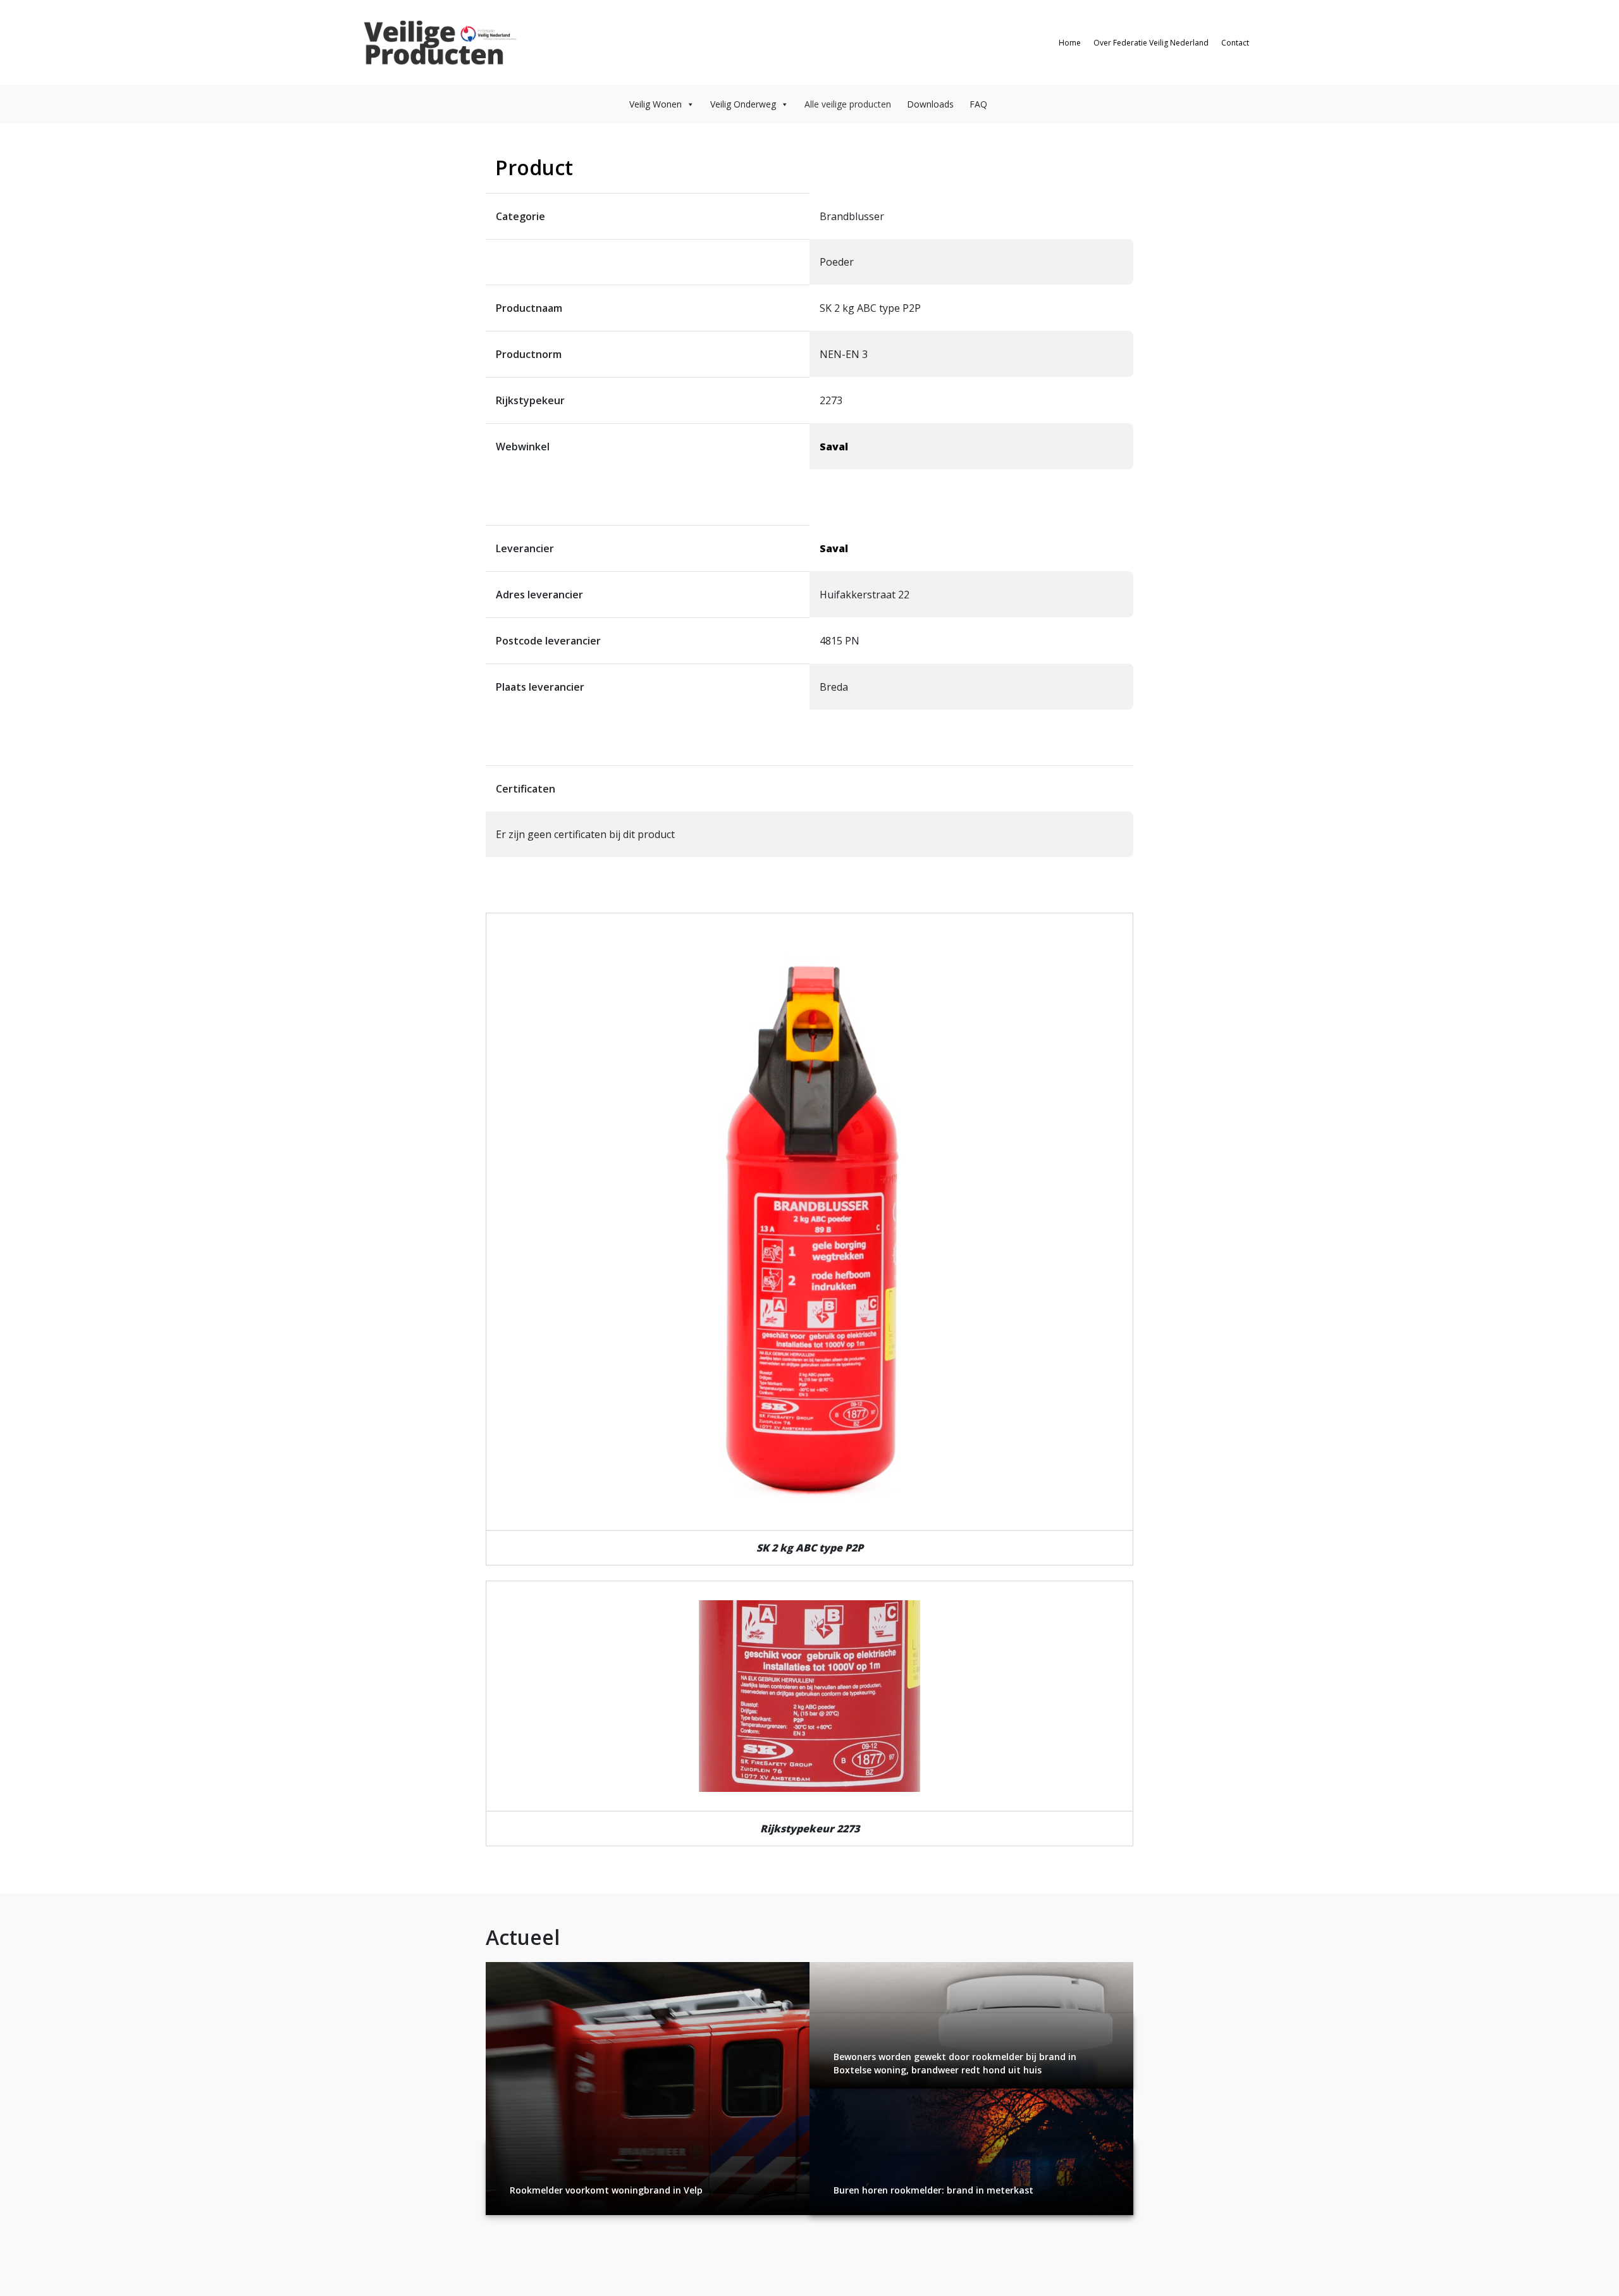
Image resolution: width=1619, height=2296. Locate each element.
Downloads (930, 104)
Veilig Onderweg (743, 104)
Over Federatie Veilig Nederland (1151, 43)
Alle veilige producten (848, 104)
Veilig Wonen (656, 104)
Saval (834, 447)
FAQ (978, 104)
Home (1070, 43)
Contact (1235, 43)
